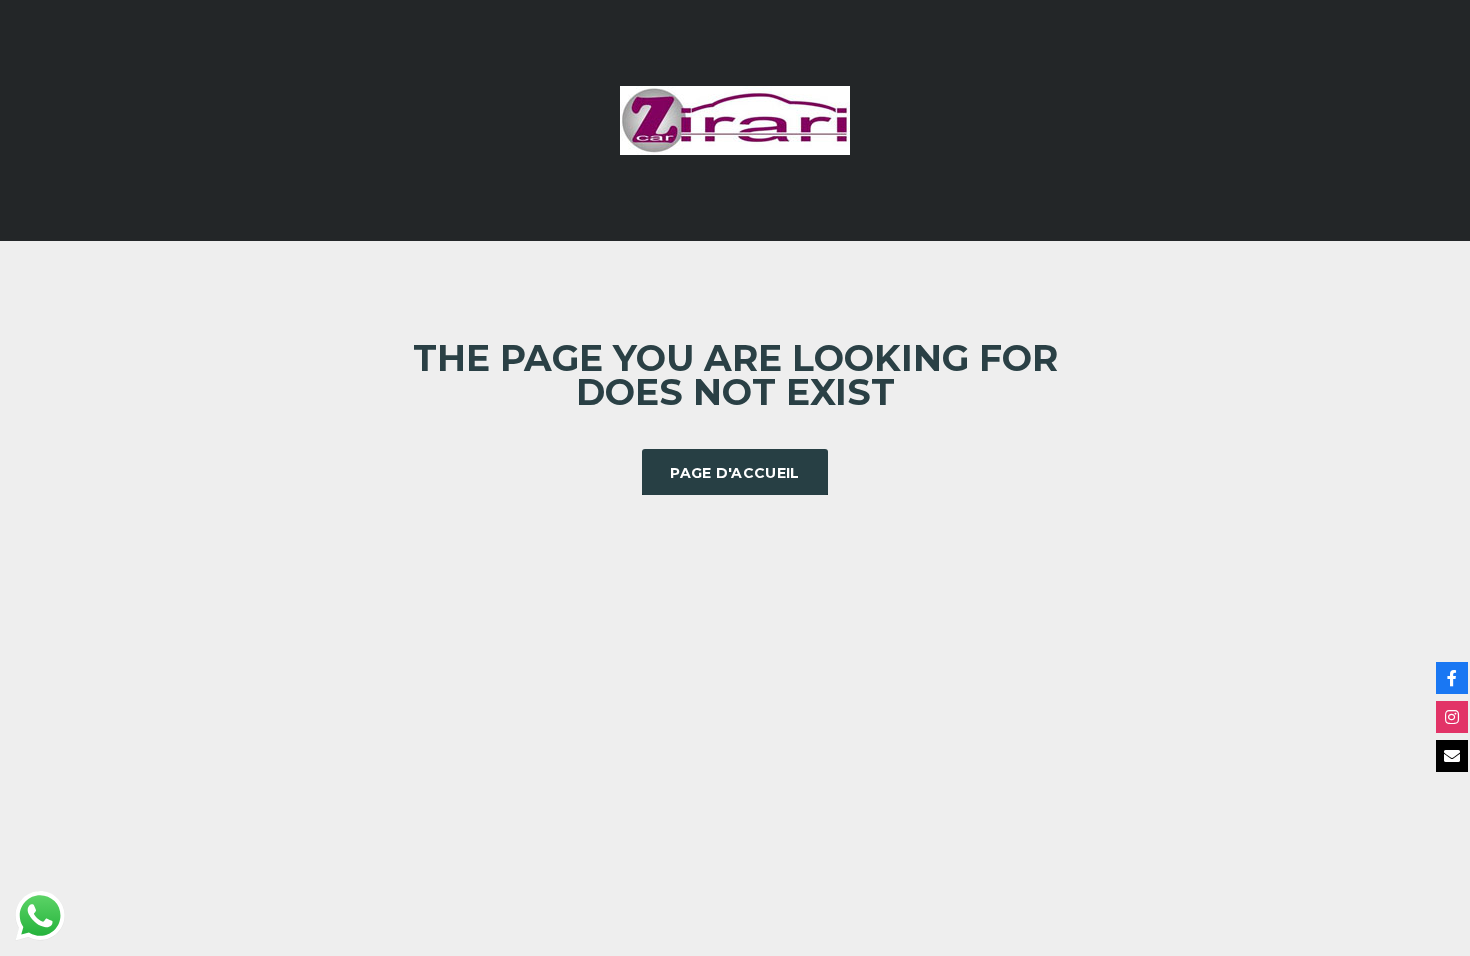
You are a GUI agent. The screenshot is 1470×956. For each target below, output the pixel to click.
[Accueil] (735, 118)
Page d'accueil (734, 473)
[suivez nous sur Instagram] (1452, 717)
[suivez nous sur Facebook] (1452, 678)
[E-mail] (1452, 756)
